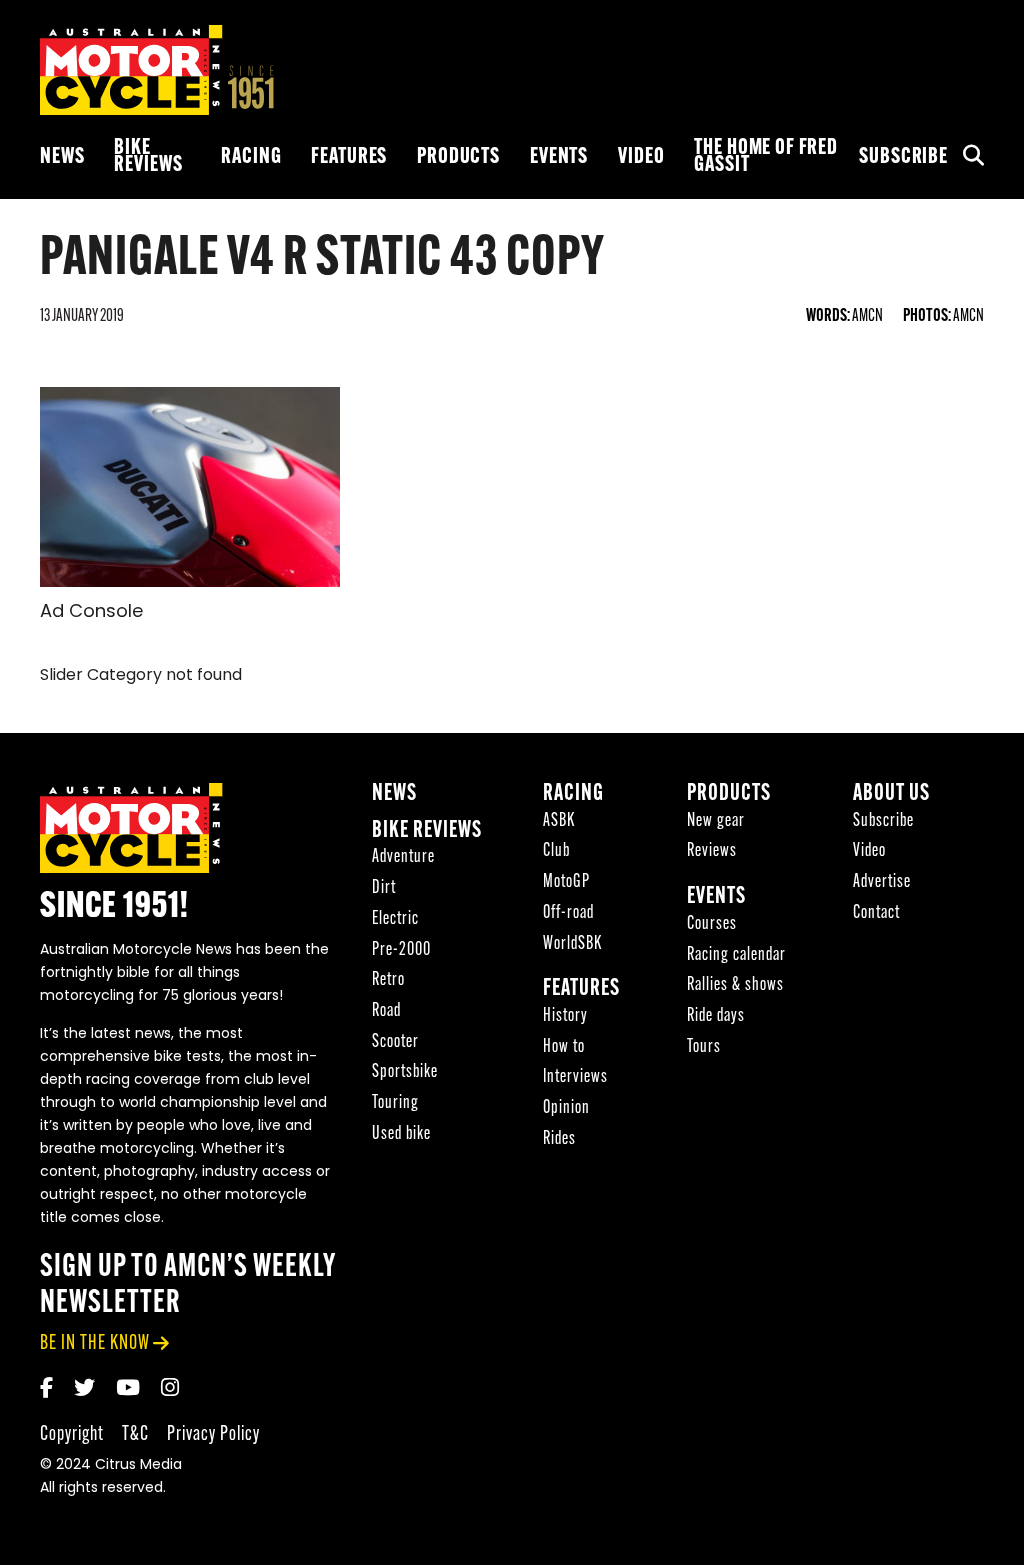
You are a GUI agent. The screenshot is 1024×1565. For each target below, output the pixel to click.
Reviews (712, 851)
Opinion (566, 1108)
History (565, 1016)
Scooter (395, 1042)
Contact (876, 913)
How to (564, 1047)
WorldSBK (572, 944)
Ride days (716, 1016)
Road (386, 1011)
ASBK (559, 821)
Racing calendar (736, 955)
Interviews (575, 1077)
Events (559, 157)
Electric (395, 919)
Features (349, 157)
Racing (251, 157)
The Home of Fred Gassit (766, 157)
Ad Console (91, 613)
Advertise (882, 882)
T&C (135, 1434)
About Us (891, 794)
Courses (712, 924)
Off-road (568, 913)
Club (556, 851)
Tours (704, 1047)
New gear (716, 821)
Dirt (384, 888)
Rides (559, 1139)
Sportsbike (405, 1072)
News (62, 157)
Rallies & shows (735, 985)
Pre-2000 (401, 950)
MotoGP (566, 882)
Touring (395, 1103)
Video (641, 157)
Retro (388, 980)
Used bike (401, 1134)
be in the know (95, 1343)
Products (458, 157)
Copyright (72, 1434)
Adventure (403, 857)
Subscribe (903, 157)
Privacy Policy (213, 1434)
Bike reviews (148, 157)
